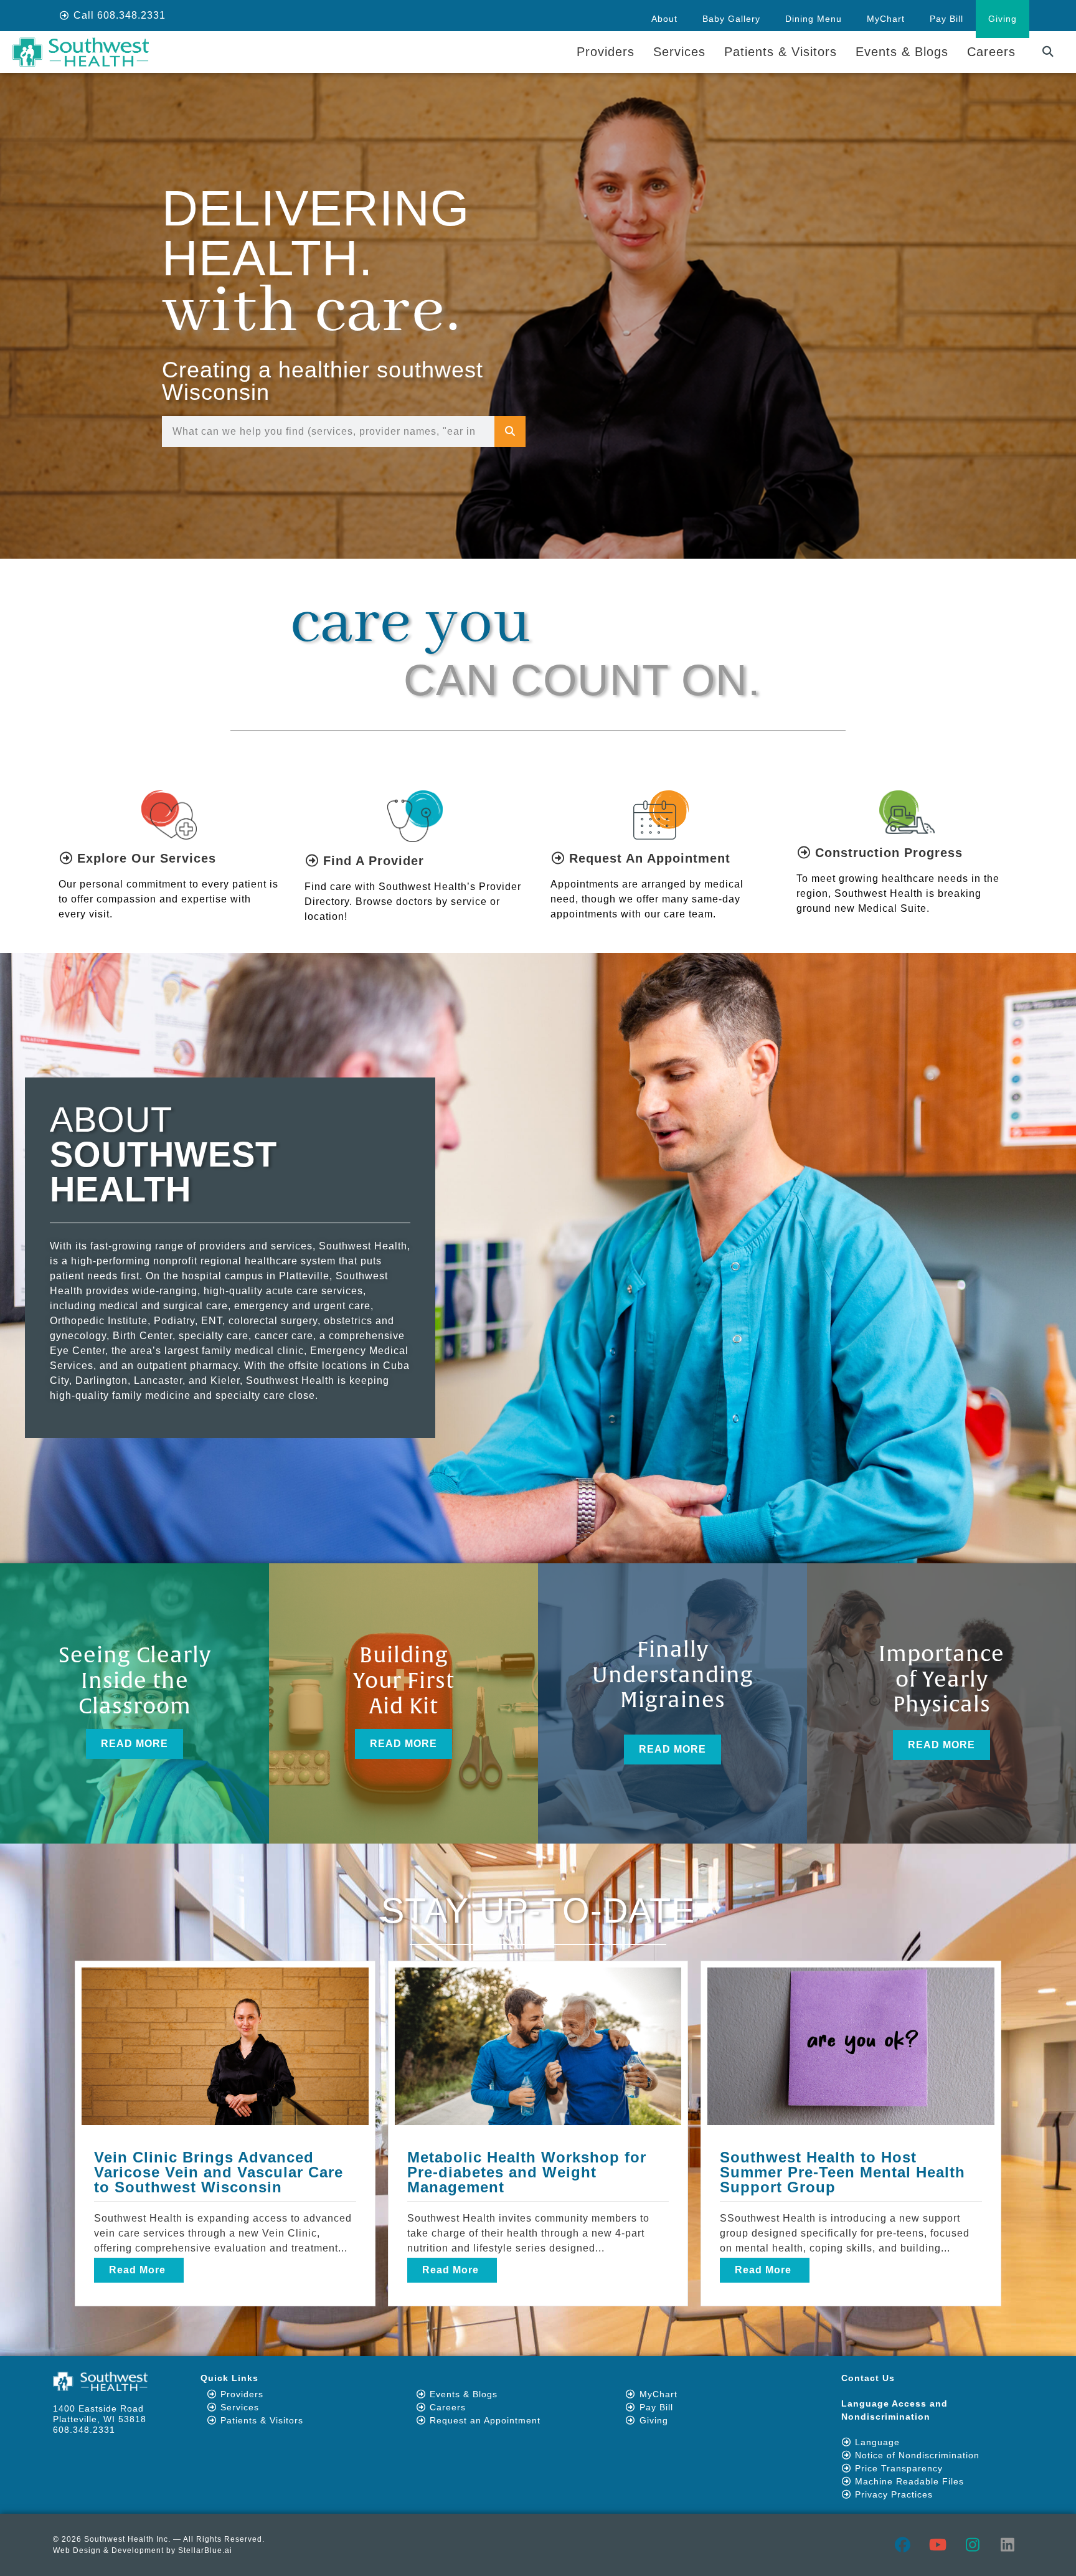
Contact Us (868, 2378)
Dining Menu (814, 19)
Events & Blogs (902, 52)
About (664, 19)
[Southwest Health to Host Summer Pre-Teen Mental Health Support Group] (851, 2046)
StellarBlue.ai (205, 2550)
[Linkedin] (1008, 2545)
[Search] (510, 432)
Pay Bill (946, 19)
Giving (1003, 19)
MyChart (886, 19)
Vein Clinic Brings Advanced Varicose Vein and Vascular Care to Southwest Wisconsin (219, 2172)
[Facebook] (903, 2545)
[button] (1048, 52)
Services (679, 52)
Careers (991, 52)
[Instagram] (973, 2545)
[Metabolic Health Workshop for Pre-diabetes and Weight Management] (538, 2046)
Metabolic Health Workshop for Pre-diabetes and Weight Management (527, 2172)
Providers (606, 52)
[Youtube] (938, 2545)
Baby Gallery (731, 19)
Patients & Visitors (781, 52)
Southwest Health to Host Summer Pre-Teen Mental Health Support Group (842, 2172)
